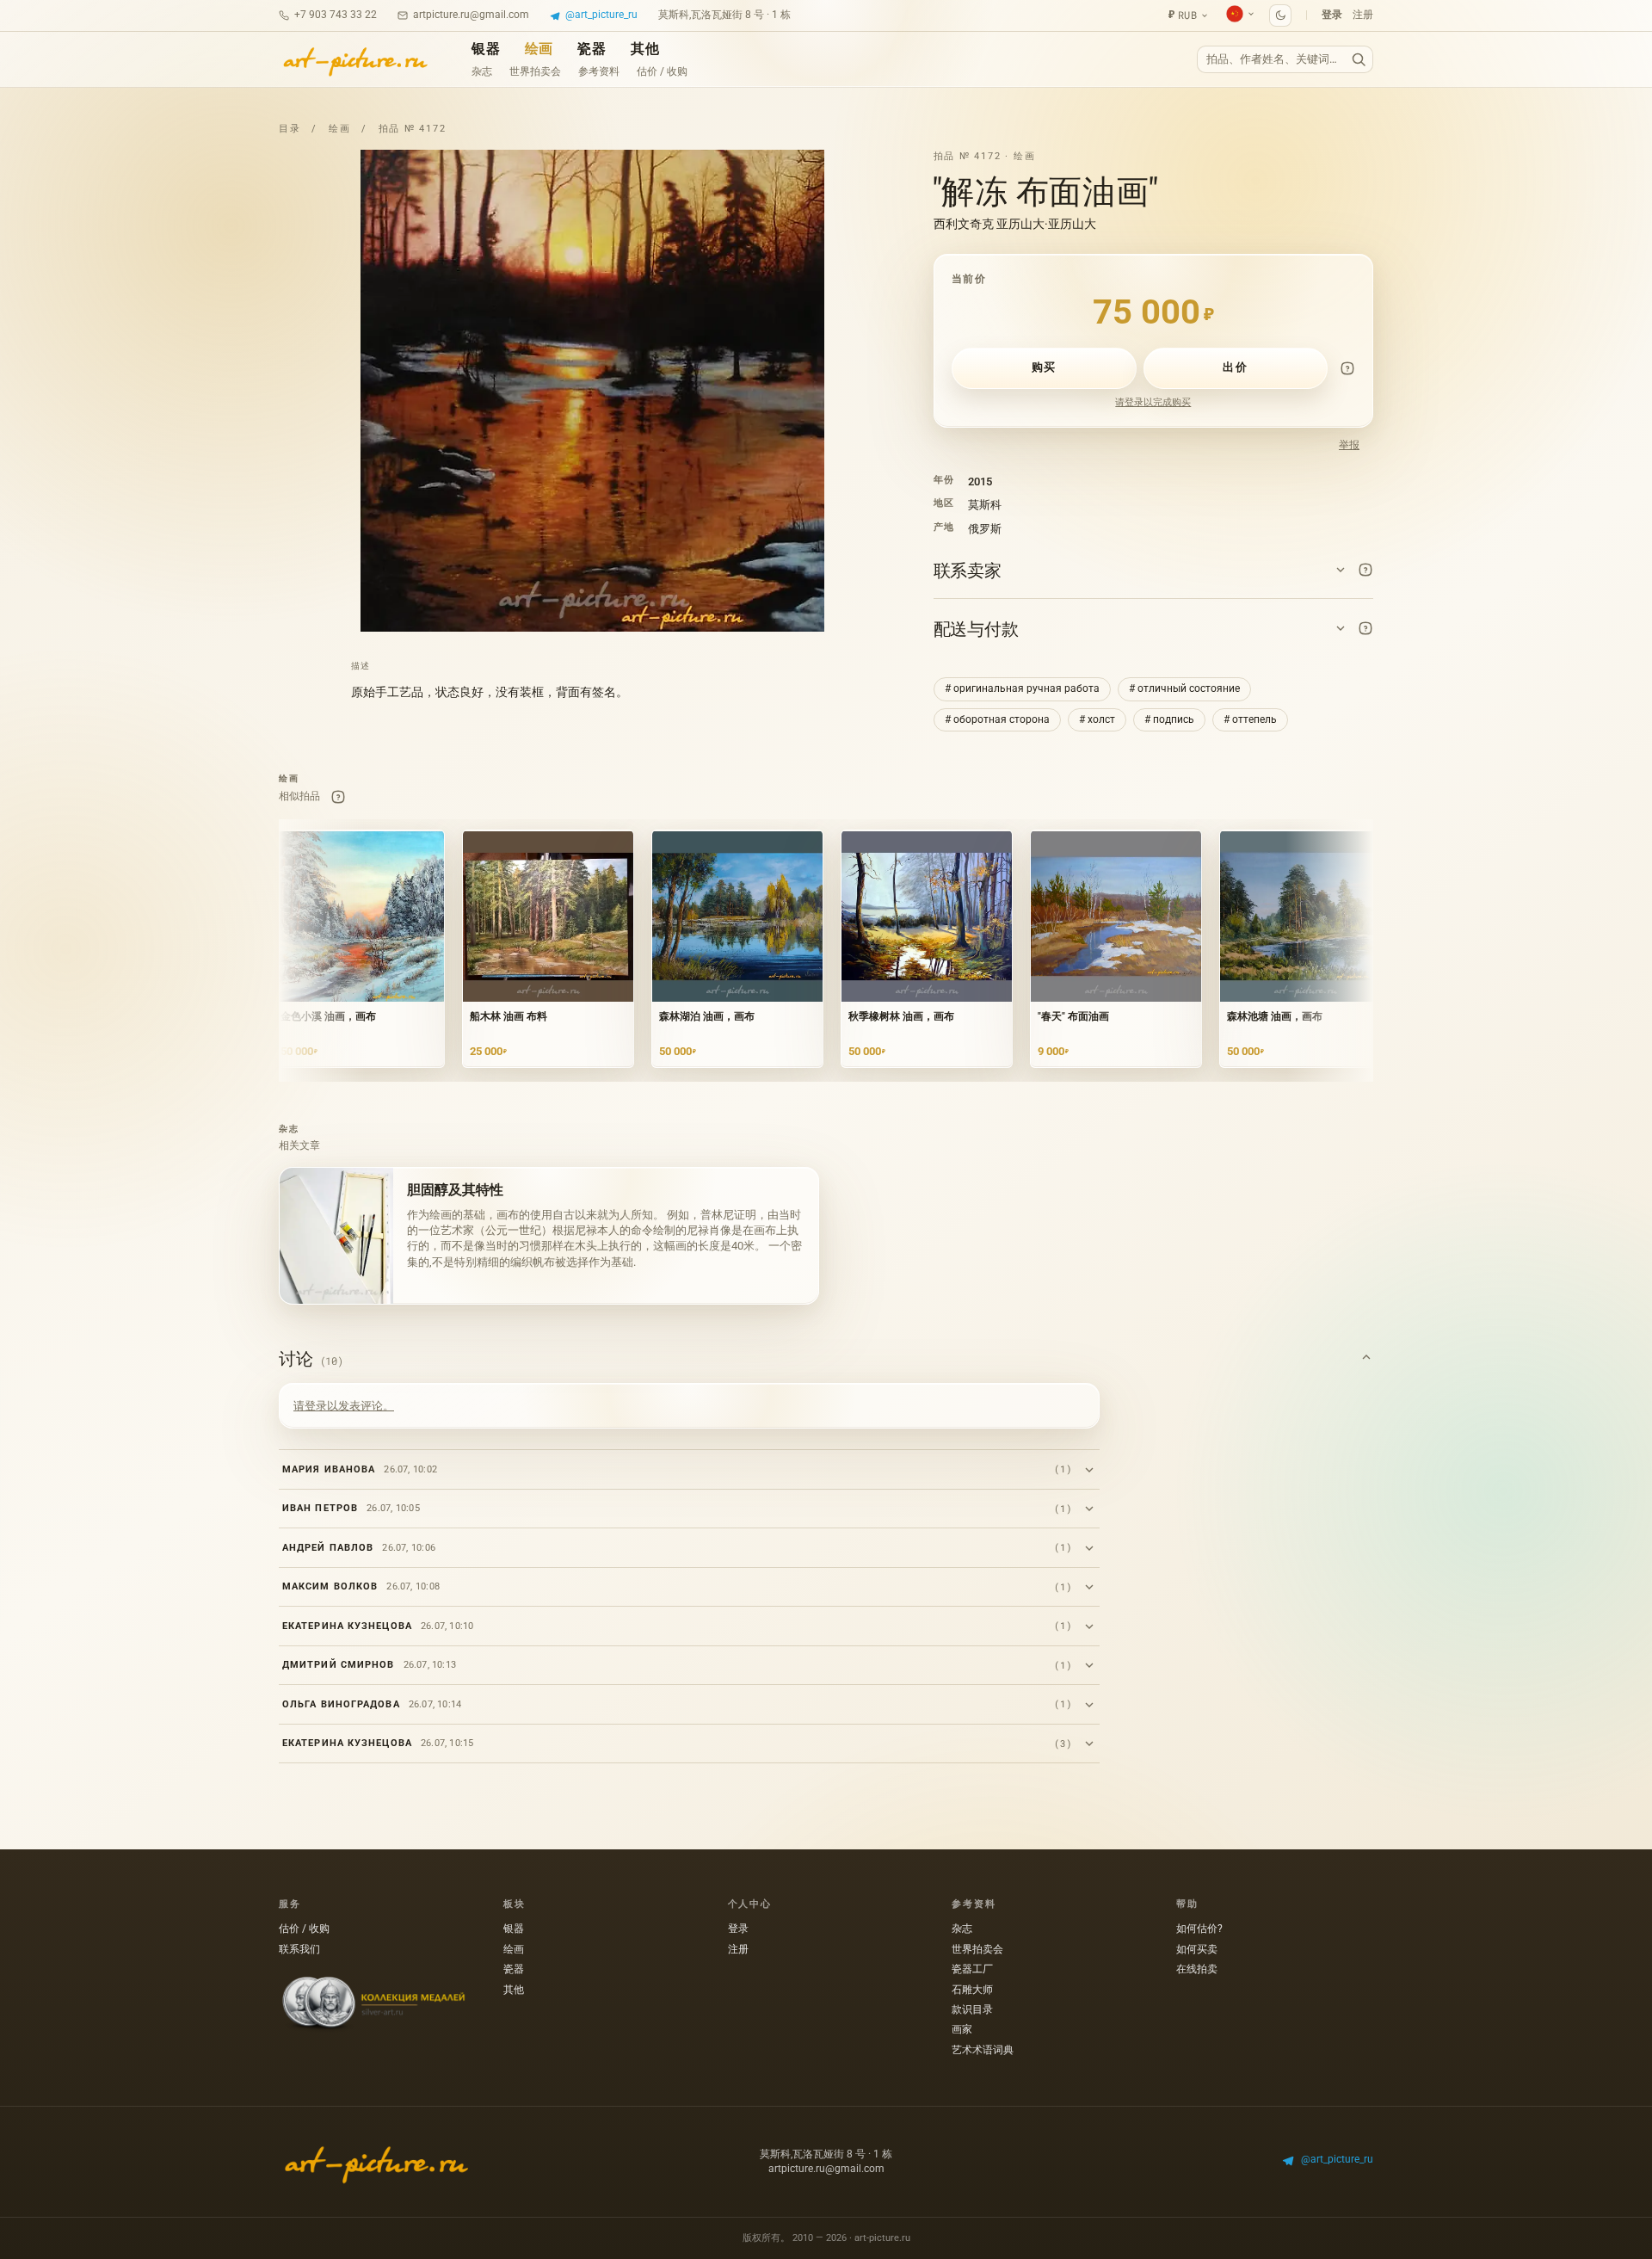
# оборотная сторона (997, 719)
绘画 (539, 49)
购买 (1044, 367)
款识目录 (972, 2009)
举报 (1349, 445)
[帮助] (1347, 368)
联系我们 (299, 1949)
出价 (1235, 367)
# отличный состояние (1184, 688)
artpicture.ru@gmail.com (471, 15)
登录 (1332, 15)
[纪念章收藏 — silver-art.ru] (373, 2004)
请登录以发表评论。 (344, 1406)
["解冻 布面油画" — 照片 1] (592, 391)
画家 (962, 2029)
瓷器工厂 (972, 1969)
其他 (645, 49)
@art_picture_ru (601, 15)
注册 (1363, 15)
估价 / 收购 (662, 71)
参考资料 (599, 71)
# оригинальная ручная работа (1022, 688)
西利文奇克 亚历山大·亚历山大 (1015, 224)
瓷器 (592, 49)
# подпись (1169, 719)
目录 (290, 129)
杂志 (482, 71)
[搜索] (1359, 60)
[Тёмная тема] (1280, 15)
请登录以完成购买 (1153, 402)
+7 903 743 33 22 (336, 15)
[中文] (1241, 14)
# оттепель (1250, 719)
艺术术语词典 (983, 2050)
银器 (486, 49)
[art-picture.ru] (354, 59)
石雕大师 (972, 1990)
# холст (1097, 719)
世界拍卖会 (535, 71)
